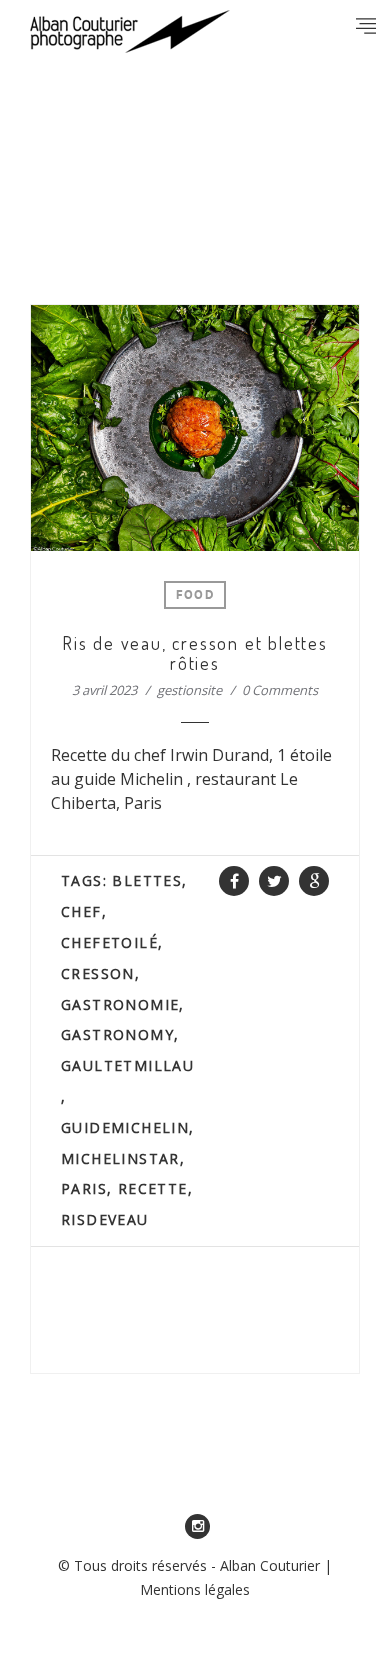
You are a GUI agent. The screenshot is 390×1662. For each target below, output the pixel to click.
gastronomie (120, 1004)
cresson (98, 973)
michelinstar (120, 1158)
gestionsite (189, 690)
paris (84, 1188)
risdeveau (105, 1219)
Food (195, 596)
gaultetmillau (127, 1065)
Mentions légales (195, 1589)
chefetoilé (109, 942)
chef (81, 911)
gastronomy (117, 1034)
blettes (147, 880)
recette (153, 1188)
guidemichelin (125, 1127)
